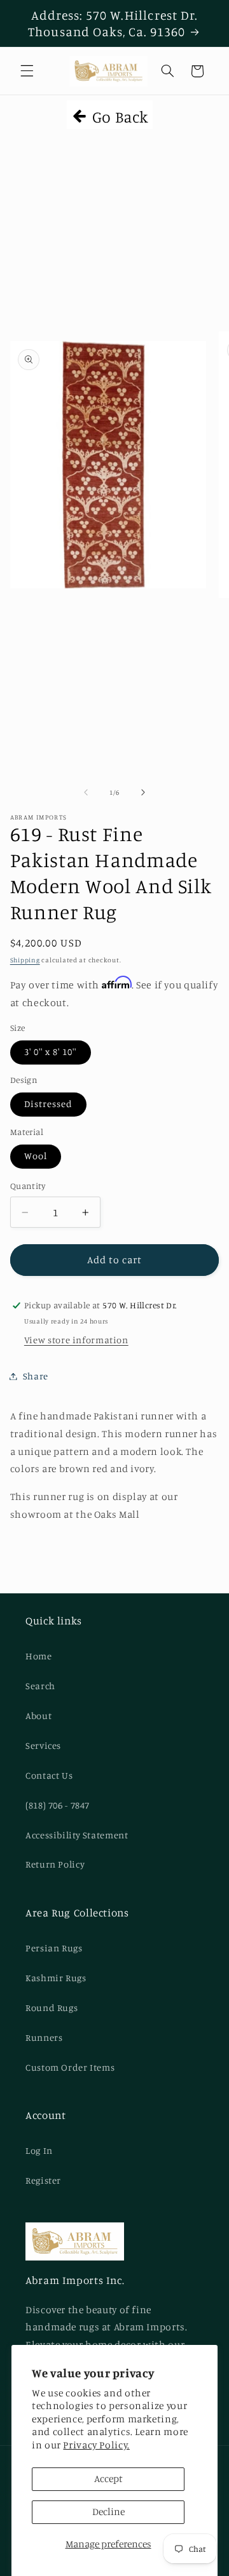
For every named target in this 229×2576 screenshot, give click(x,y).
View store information (76, 1340)
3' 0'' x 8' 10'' (51, 1052)
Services (43, 1745)
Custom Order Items (70, 2067)
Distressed (49, 1104)
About (38, 1716)
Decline (108, 2512)
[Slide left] (86, 792)
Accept (108, 2479)
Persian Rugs (54, 1948)
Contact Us (49, 1775)
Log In (39, 2150)
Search (40, 1686)
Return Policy (55, 1864)
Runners (44, 2037)
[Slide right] (143, 792)
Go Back (118, 116)
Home (39, 1656)
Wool (36, 1156)
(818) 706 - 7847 (58, 1805)
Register (43, 2180)
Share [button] (36, 1376)
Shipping (25, 960)
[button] (27, 71)
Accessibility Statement (77, 1835)
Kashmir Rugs (56, 1978)
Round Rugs (52, 2008)
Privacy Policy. (96, 2445)
